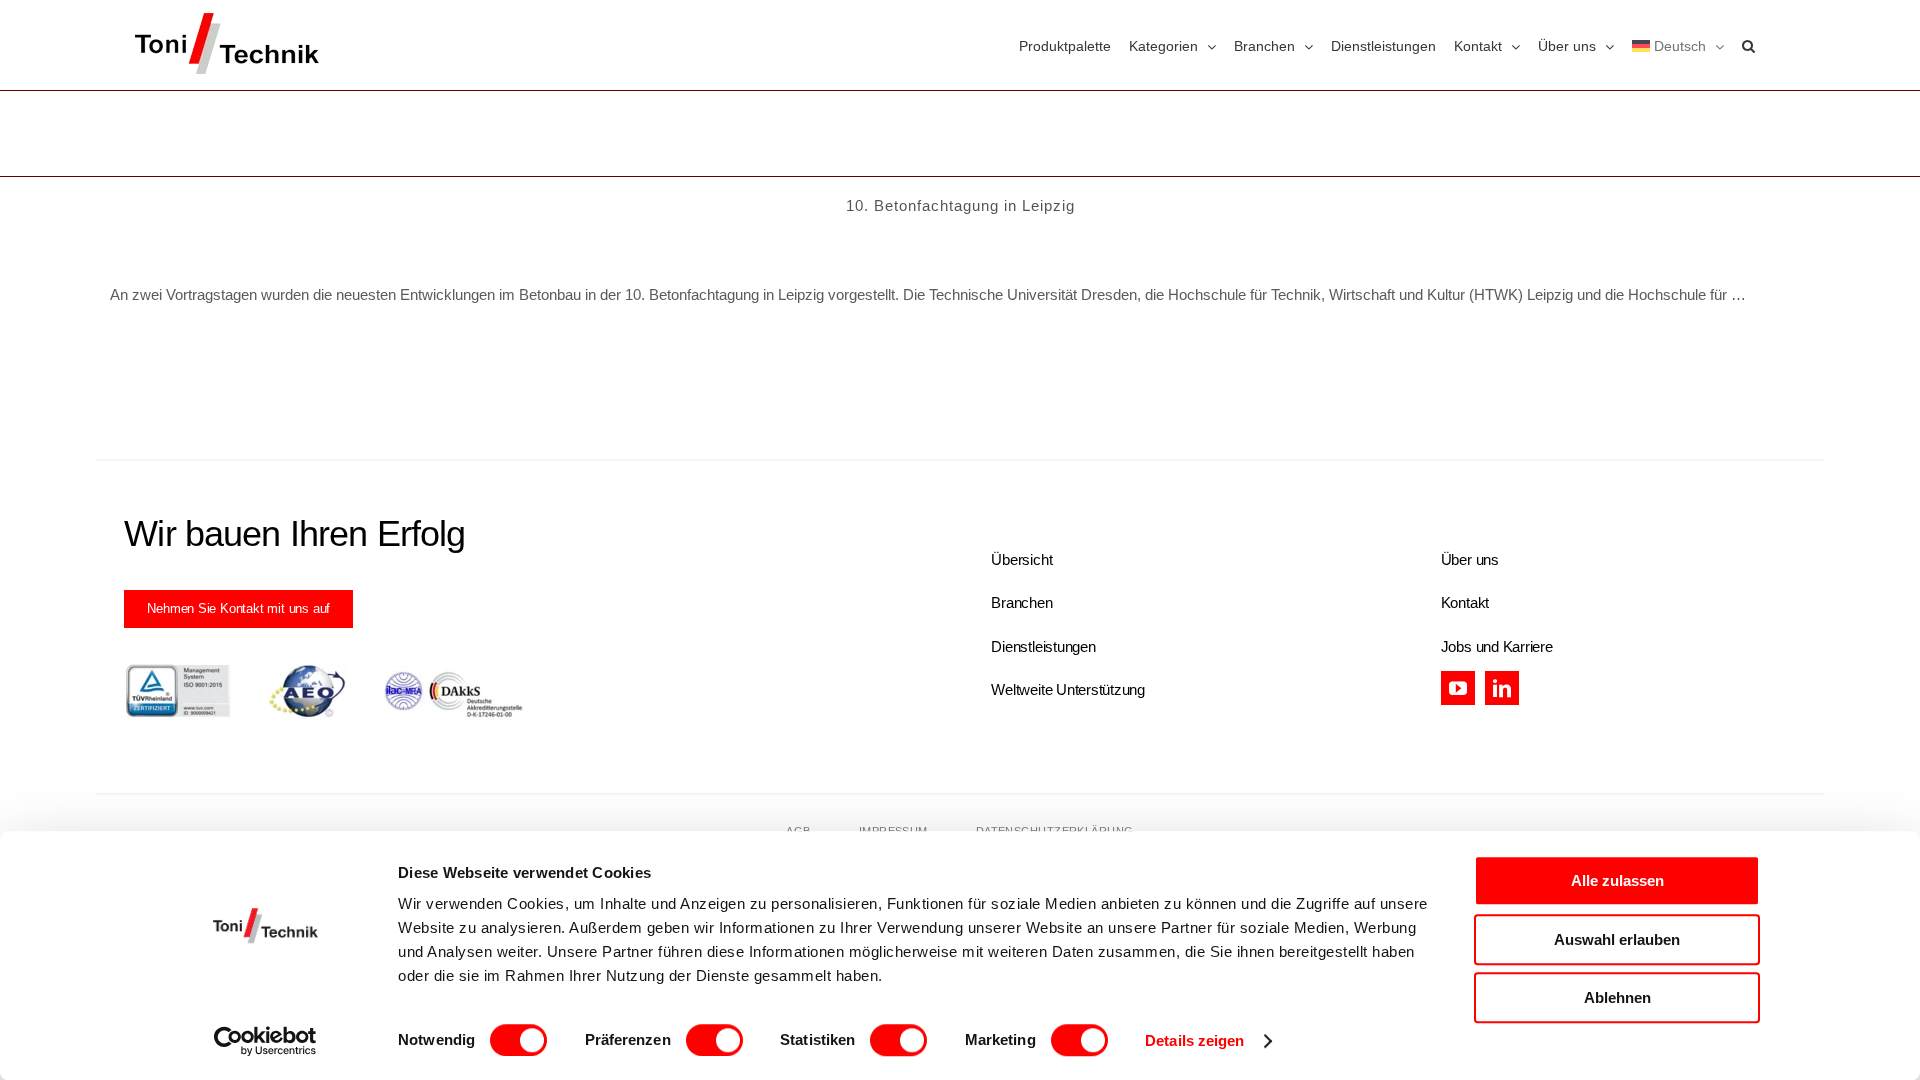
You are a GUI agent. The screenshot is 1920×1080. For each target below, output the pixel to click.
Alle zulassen (1617, 880)
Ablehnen (1617, 997)
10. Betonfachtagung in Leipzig (960, 205)
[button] (1748, 45)
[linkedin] (1502, 688)
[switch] (714, 1040)
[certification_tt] (324, 670)
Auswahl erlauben (1617, 939)
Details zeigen (1194, 1040)
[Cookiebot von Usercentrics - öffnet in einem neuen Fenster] (265, 1041)
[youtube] (1458, 688)
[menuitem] (1678, 45)
